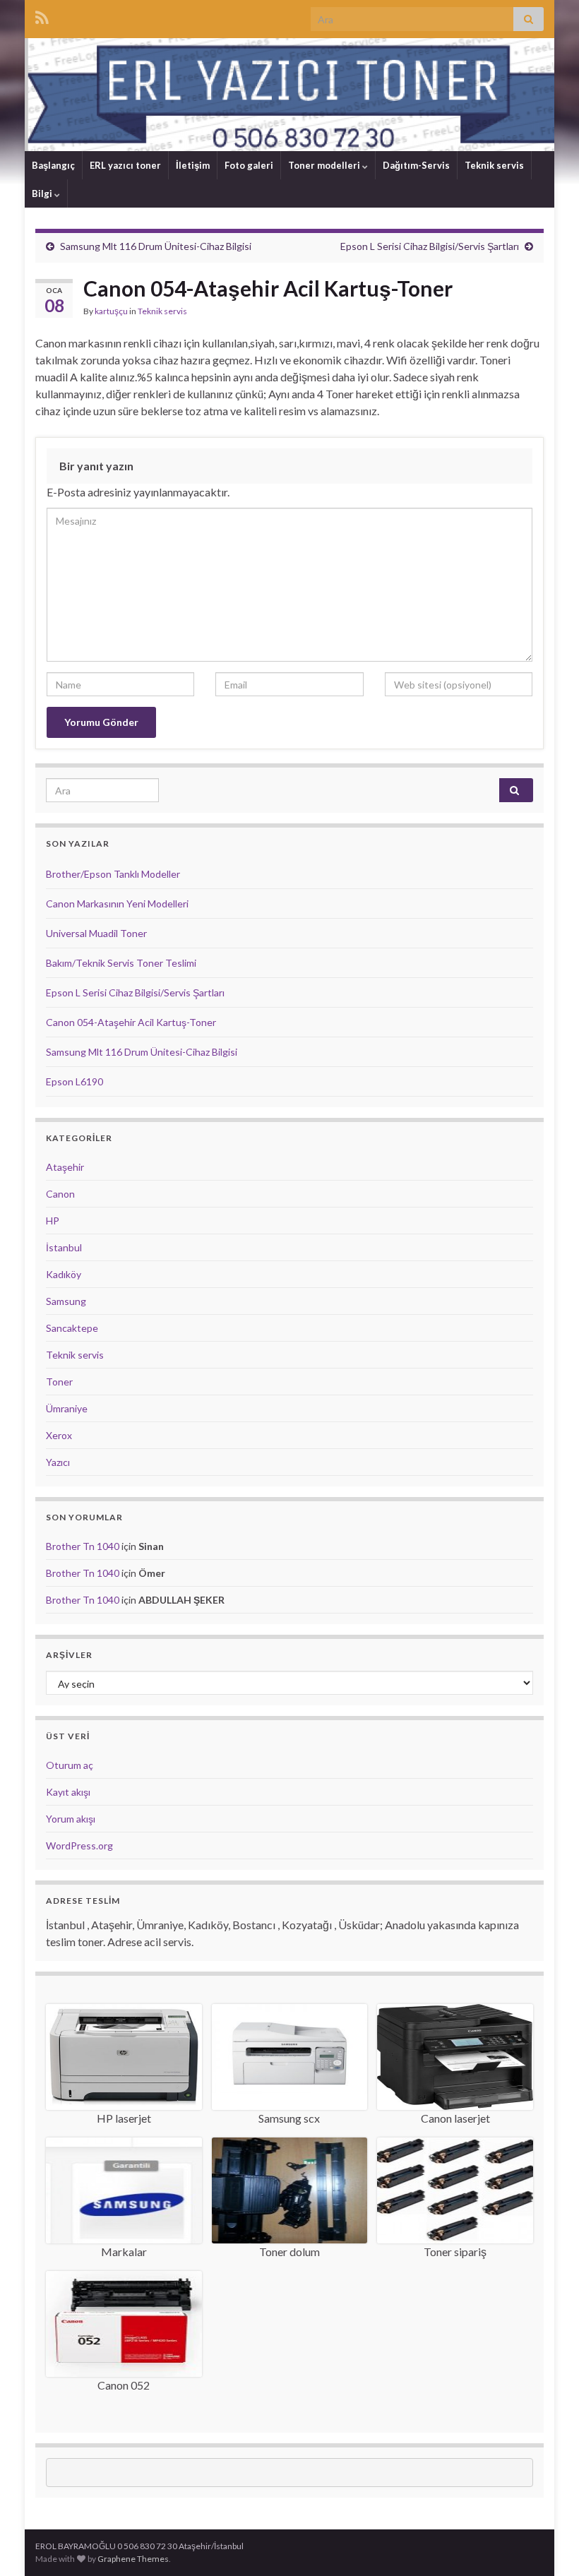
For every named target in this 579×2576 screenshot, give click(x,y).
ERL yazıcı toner (125, 165)
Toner (59, 1382)
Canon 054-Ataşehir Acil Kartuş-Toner (131, 1022)
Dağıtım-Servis (416, 165)
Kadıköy (64, 1274)
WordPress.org (79, 1845)
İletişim (193, 165)
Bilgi (43, 193)
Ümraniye (67, 1408)
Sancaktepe (72, 1328)
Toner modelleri (325, 165)
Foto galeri (249, 165)
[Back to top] (547, 2544)
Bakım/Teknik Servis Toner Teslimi (121, 963)
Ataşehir (65, 1167)
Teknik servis (494, 165)
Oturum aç (70, 1765)
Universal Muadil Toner (96, 933)
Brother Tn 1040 (83, 1546)
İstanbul (64, 1247)
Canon (60, 1194)
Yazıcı (58, 1462)
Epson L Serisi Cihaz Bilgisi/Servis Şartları (430, 246)
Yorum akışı (71, 1819)
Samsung (66, 1301)
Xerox (59, 1435)
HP (53, 1221)
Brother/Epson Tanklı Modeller (113, 874)
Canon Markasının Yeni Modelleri (117, 904)
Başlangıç (53, 165)
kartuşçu (111, 311)
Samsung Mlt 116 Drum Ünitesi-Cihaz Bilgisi (156, 246)
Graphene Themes (133, 2559)
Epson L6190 (74, 1081)
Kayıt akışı (68, 1792)
